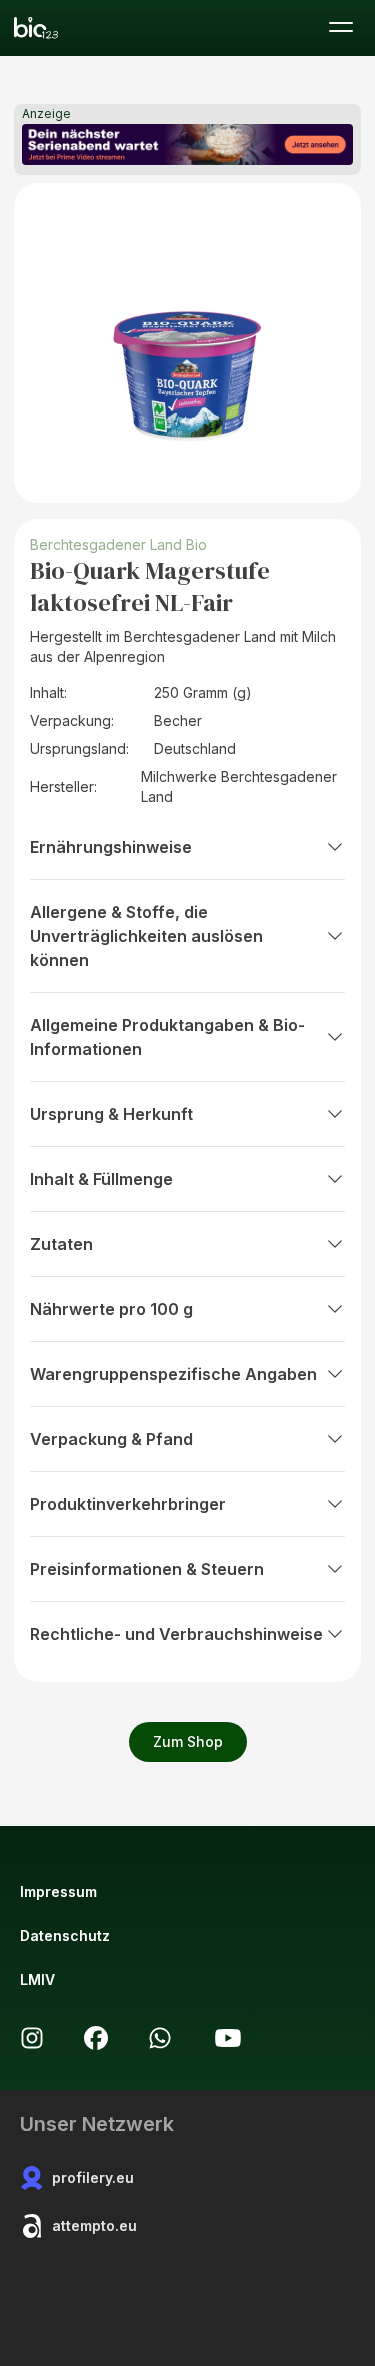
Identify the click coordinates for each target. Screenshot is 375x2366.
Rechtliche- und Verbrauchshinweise (176, 1634)
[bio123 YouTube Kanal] (228, 2038)
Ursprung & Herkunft (111, 1114)
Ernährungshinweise (111, 847)
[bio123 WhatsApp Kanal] (160, 2038)
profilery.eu (93, 2177)
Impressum (58, 1891)
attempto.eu (94, 2225)
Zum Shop (188, 1741)
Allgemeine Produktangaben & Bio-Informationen (167, 1037)
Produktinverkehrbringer (128, 1504)
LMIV (37, 1979)
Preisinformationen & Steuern (147, 1569)
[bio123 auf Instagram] (32, 2038)
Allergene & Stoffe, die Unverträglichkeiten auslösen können (146, 936)
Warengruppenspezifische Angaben (173, 1374)
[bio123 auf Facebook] (96, 2038)
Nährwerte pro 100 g (111, 1309)
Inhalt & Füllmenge (101, 1179)
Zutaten (61, 1244)
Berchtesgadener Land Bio (118, 544)
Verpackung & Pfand (111, 1439)
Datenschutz (65, 1935)
